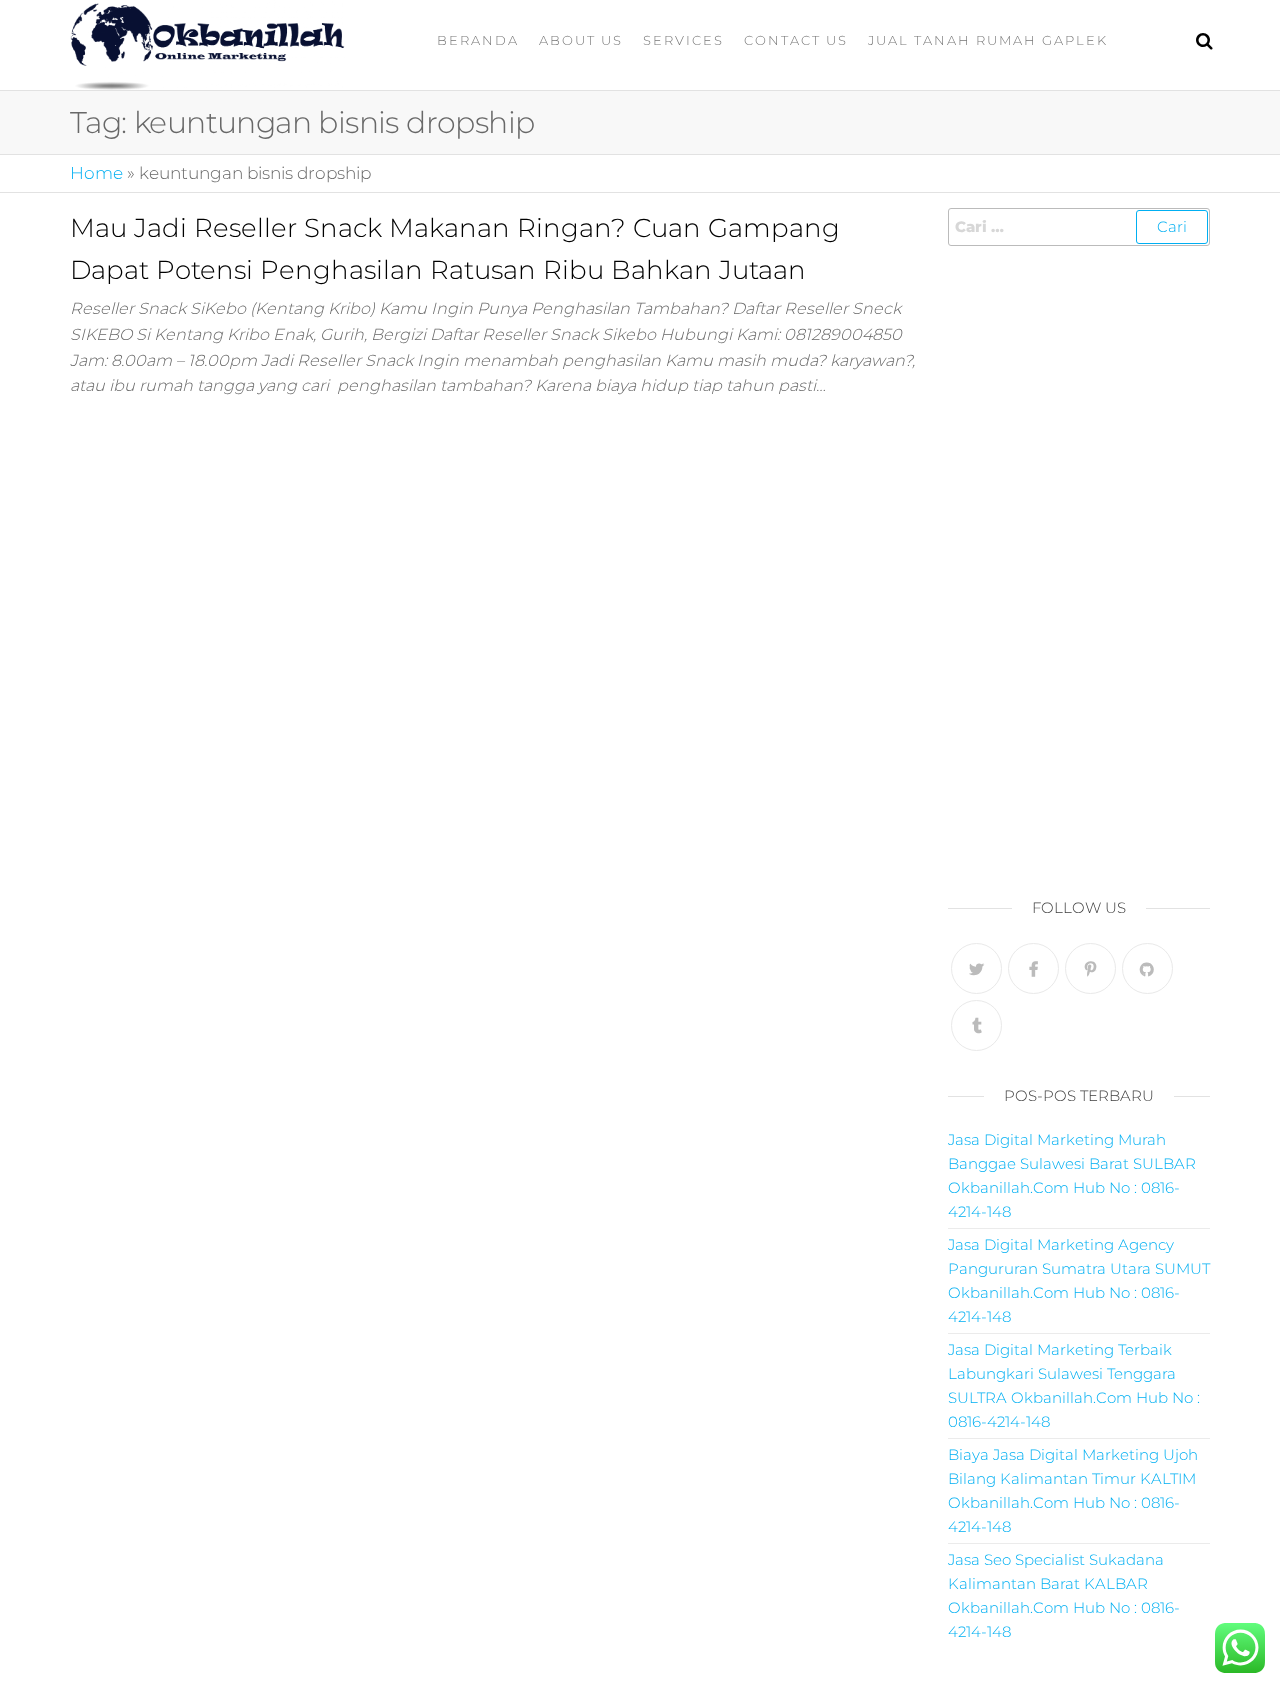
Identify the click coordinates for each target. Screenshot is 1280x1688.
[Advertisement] (1079, 566)
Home (96, 173)
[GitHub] (1147, 968)
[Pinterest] (1090, 968)
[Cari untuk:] (1079, 227)
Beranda (478, 40)
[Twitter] (976, 968)
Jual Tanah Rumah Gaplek (988, 40)
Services (683, 40)
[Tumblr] (976, 1025)
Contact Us (796, 40)
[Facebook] (1033, 968)
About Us (581, 40)
